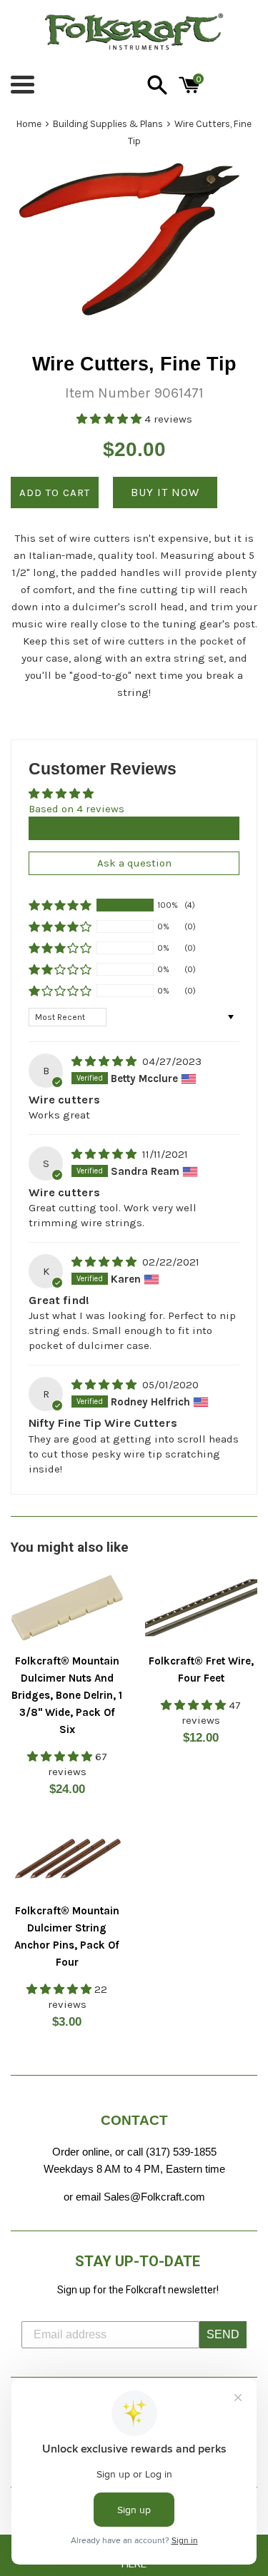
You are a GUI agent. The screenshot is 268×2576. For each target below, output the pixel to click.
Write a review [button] (134, 828)
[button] (110, 419)
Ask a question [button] (134, 863)
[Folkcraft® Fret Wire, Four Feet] (202, 1608)
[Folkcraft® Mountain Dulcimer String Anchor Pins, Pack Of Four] (67, 1858)
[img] (105, 1061)
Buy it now (165, 492)
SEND (223, 2334)
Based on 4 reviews (76, 809)
